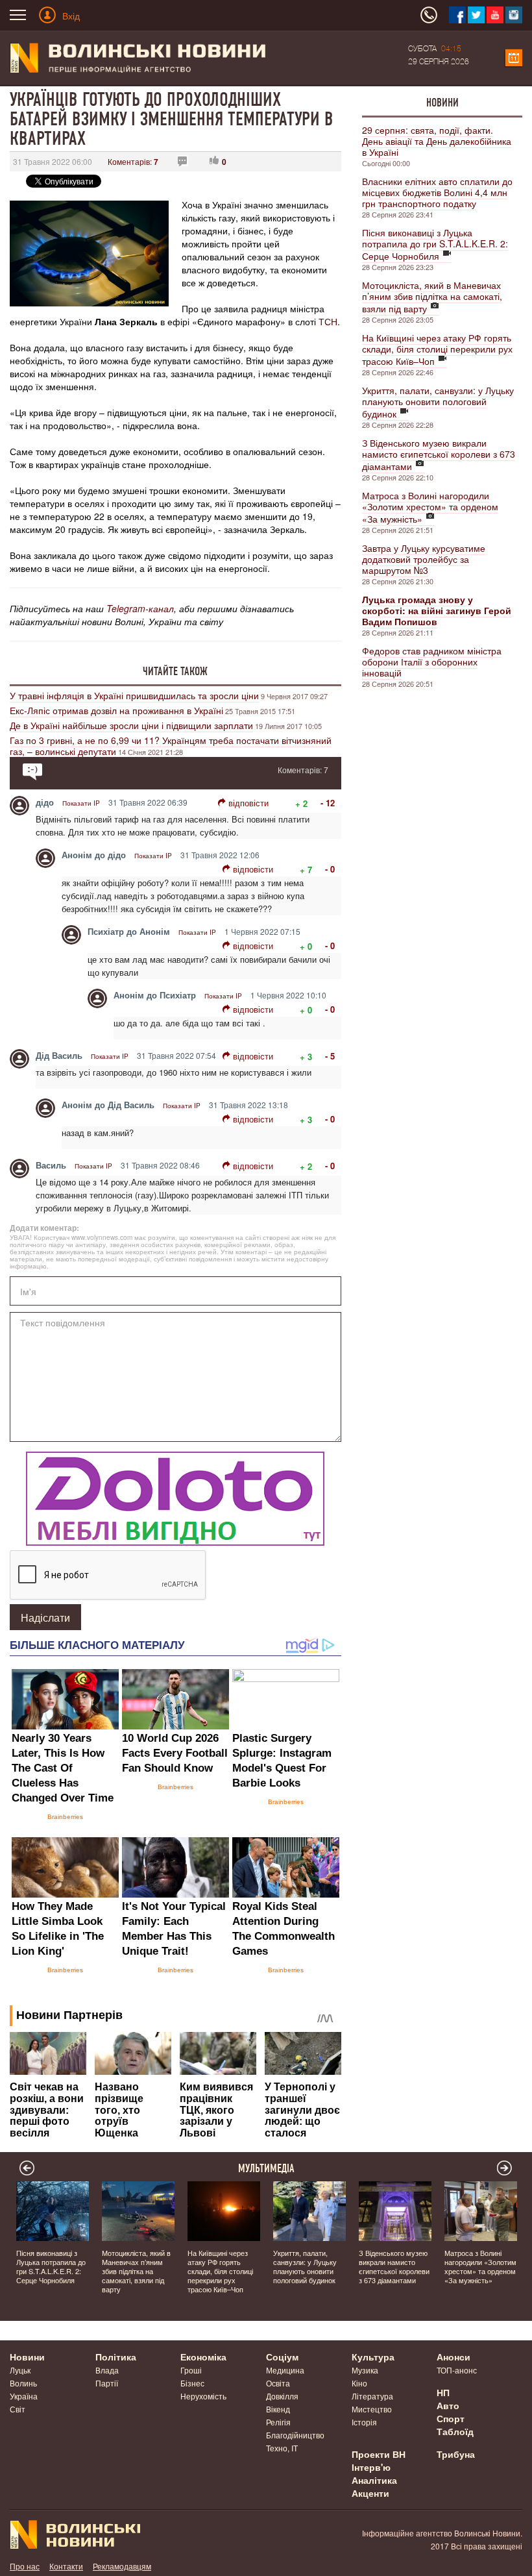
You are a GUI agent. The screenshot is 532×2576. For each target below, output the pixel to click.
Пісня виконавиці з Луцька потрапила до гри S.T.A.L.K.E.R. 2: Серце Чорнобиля (435, 244)
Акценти (370, 2493)
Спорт (451, 2418)
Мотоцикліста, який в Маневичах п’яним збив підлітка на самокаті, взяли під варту (432, 297)
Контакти (66, 2566)
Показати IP (81, 803)
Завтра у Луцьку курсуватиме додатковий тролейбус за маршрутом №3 (424, 559)
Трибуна (456, 2454)
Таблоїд (455, 2431)
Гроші (191, 2370)
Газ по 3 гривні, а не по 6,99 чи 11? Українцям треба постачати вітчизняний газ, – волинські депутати (171, 746)
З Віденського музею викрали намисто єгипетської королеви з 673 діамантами (439, 454)
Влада (107, 2370)
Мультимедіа (266, 2168)
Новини (442, 103)
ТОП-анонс (457, 2370)
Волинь (23, 2383)
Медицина (285, 2370)
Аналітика (374, 2480)
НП (443, 2392)
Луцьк (20, 2370)
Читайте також (175, 671)
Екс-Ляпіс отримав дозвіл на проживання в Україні (116, 710)
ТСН (328, 321)
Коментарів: (133, 161)
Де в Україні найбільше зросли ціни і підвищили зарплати (131, 725)
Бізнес (192, 2383)
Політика (116, 2357)
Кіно (359, 2383)
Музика (365, 2370)
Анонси (453, 2357)
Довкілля (282, 2396)
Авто (448, 2405)
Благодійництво (295, 2435)
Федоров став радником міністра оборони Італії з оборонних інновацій (432, 662)
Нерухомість (203, 2396)
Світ (18, 2409)
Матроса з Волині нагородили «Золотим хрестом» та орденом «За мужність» (430, 507)
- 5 (330, 1056)
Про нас (25, 2566)
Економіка (203, 2357)
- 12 (328, 803)
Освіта (278, 2383)
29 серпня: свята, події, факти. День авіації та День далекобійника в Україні (437, 141)
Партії (107, 2383)
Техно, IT (282, 2448)
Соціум (282, 2357)
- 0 (330, 869)
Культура (373, 2357)
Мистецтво (372, 2409)
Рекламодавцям (122, 2566)
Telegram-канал (140, 608)
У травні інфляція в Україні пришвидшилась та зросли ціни (134, 695)
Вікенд (278, 2409)
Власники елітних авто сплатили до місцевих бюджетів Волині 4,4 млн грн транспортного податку (437, 192)
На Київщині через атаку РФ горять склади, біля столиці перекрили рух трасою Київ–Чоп (437, 349)
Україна (24, 2396)
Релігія (278, 2422)
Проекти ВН (379, 2454)
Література (372, 2396)
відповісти (248, 803)
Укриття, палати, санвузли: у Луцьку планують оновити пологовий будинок (438, 402)
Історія (364, 2422)
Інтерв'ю (371, 2467)
